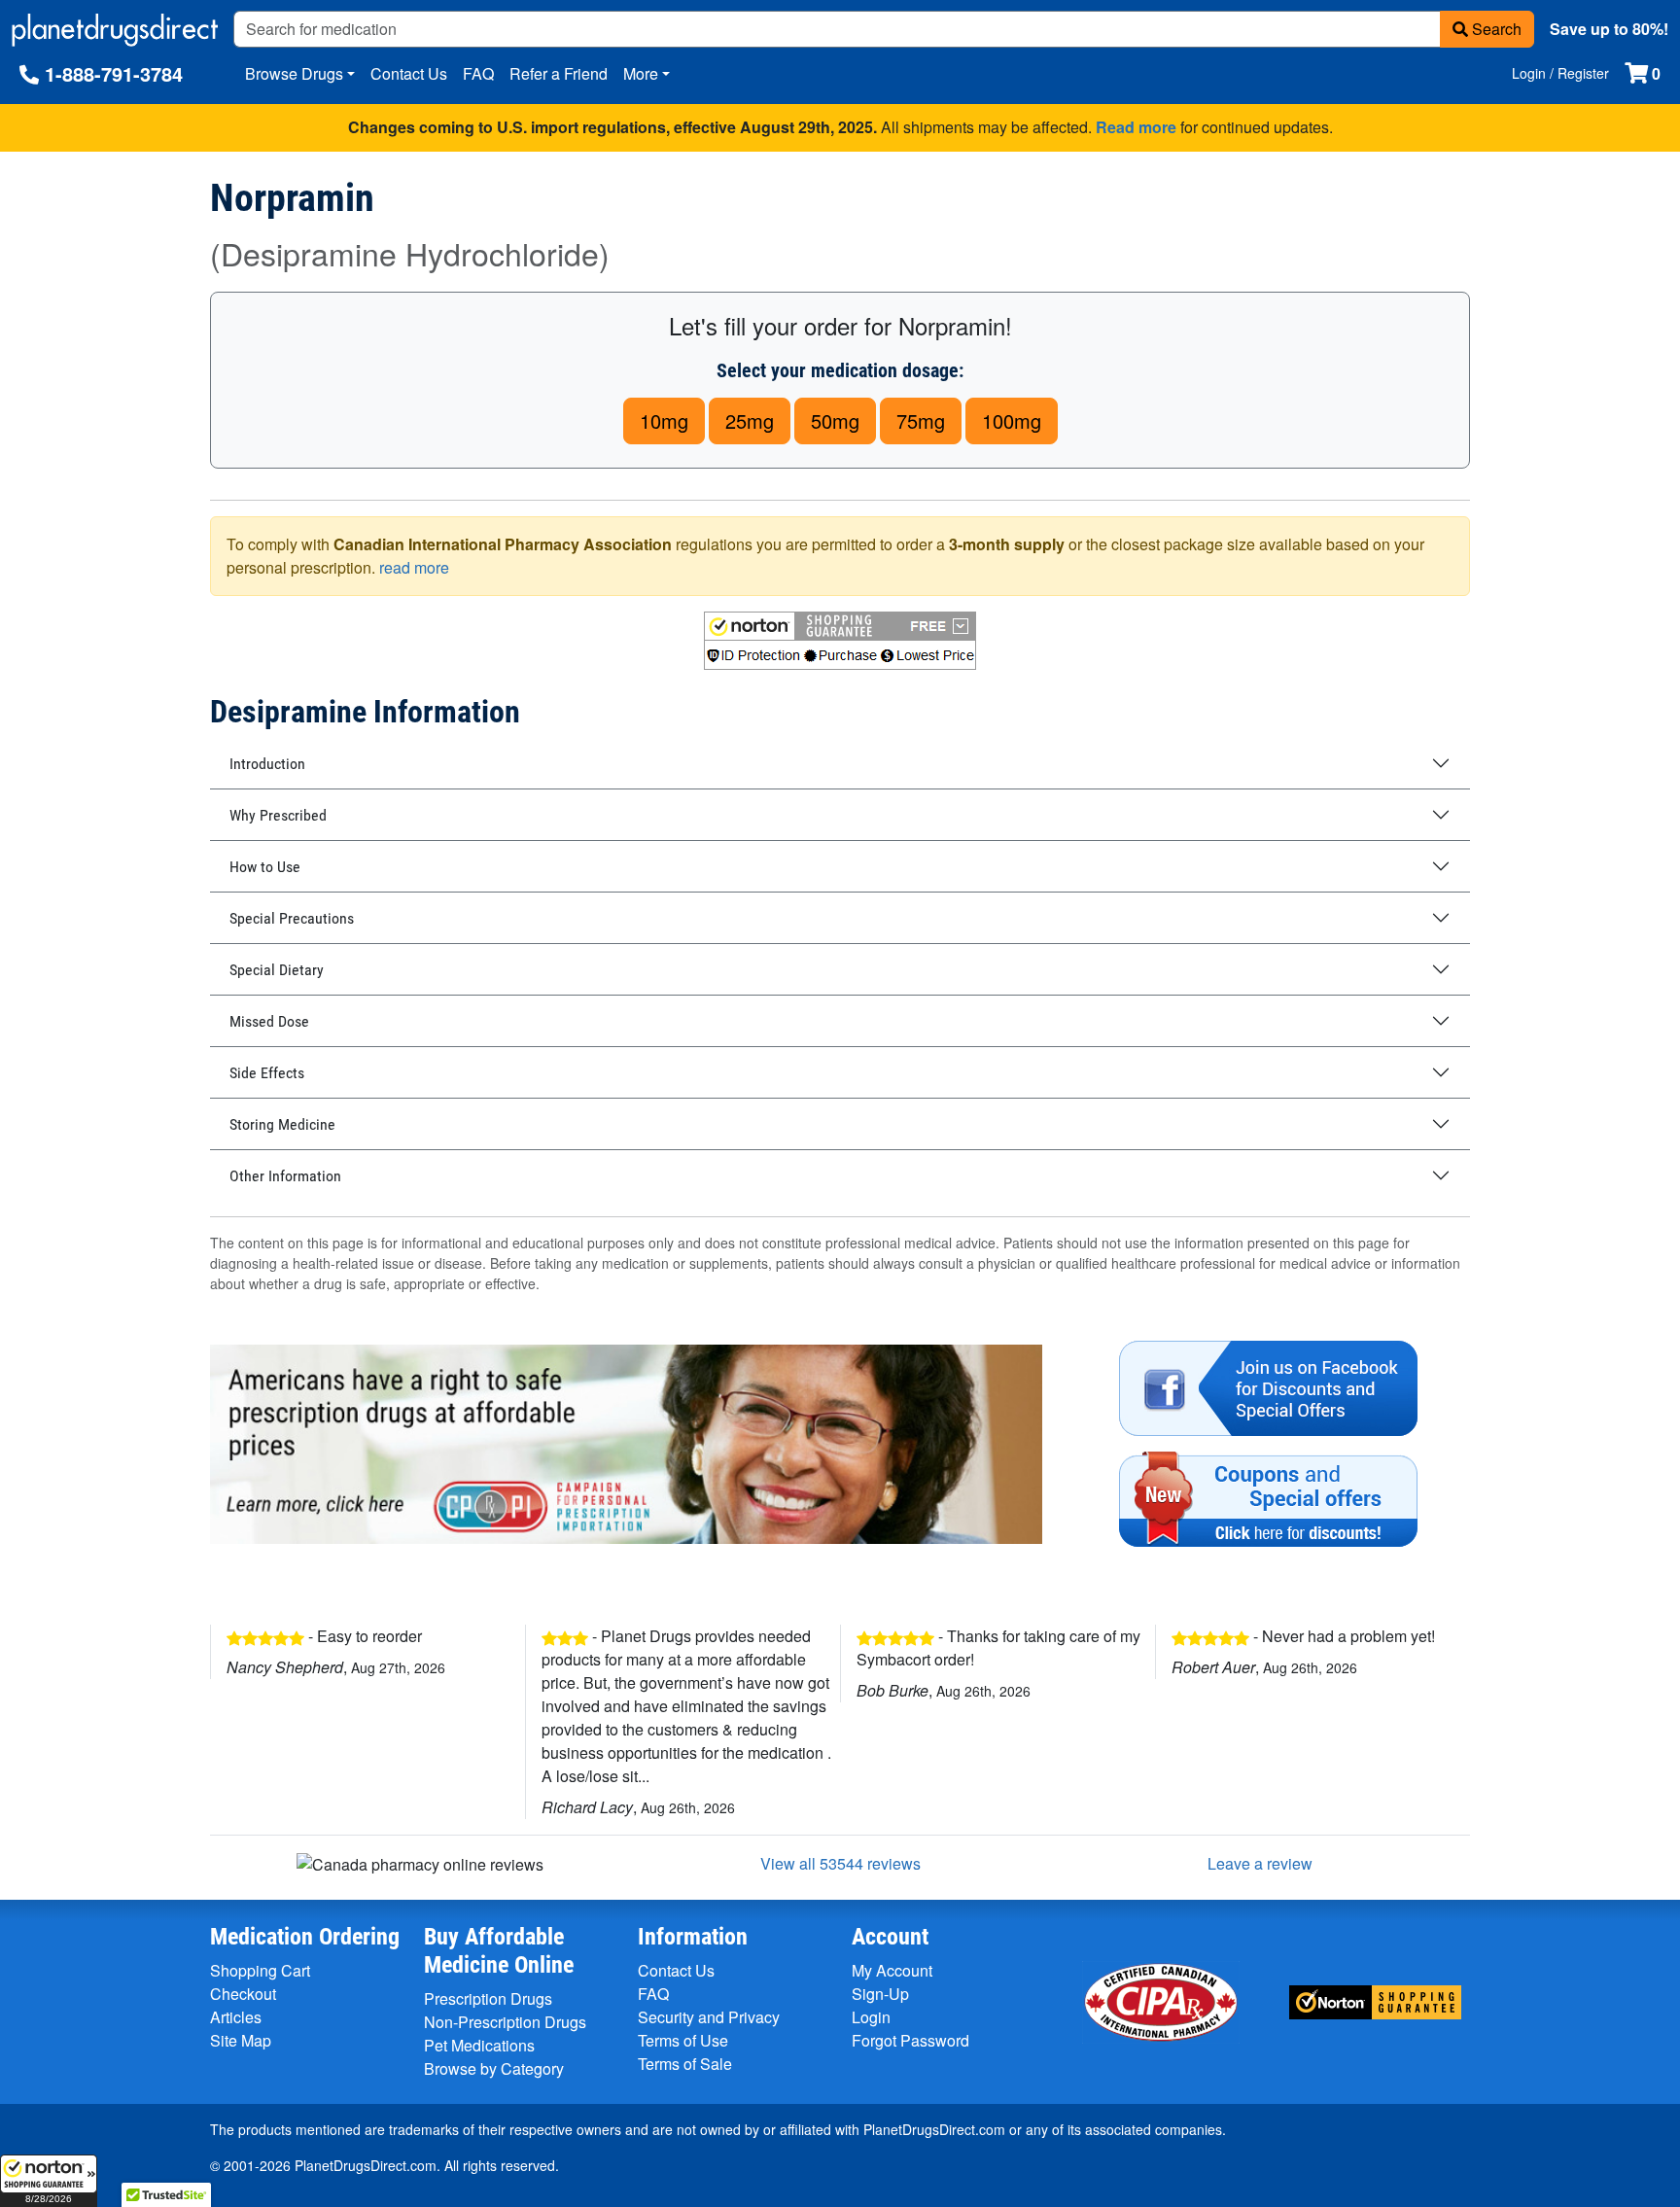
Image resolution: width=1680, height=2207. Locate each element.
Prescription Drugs (488, 1998)
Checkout (243, 1994)
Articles (236, 2017)
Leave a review (1260, 1863)
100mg (1012, 420)
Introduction (267, 764)
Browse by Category (494, 2068)
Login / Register (1560, 73)
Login (871, 2017)
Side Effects (267, 1073)
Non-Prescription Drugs (505, 2022)
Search (1495, 29)
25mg (750, 420)
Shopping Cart (260, 1970)
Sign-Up (880, 1994)
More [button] (641, 73)
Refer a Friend (559, 73)
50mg (835, 420)
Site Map (241, 2040)
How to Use (265, 867)
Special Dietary (277, 970)
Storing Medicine (282, 1124)
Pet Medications (479, 2045)
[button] (49, 2181)
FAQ (478, 73)
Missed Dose (269, 1021)
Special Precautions (292, 918)
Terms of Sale (685, 2064)
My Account (892, 1970)
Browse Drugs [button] (294, 73)
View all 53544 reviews (840, 1863)
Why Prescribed (278, 815)
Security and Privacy (709, 2017)
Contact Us (409, 73)
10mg (664, 420)
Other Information (285, 1176)
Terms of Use (683, 2040)
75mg (921, 420)
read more (414, 567)
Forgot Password (910, 2040)
